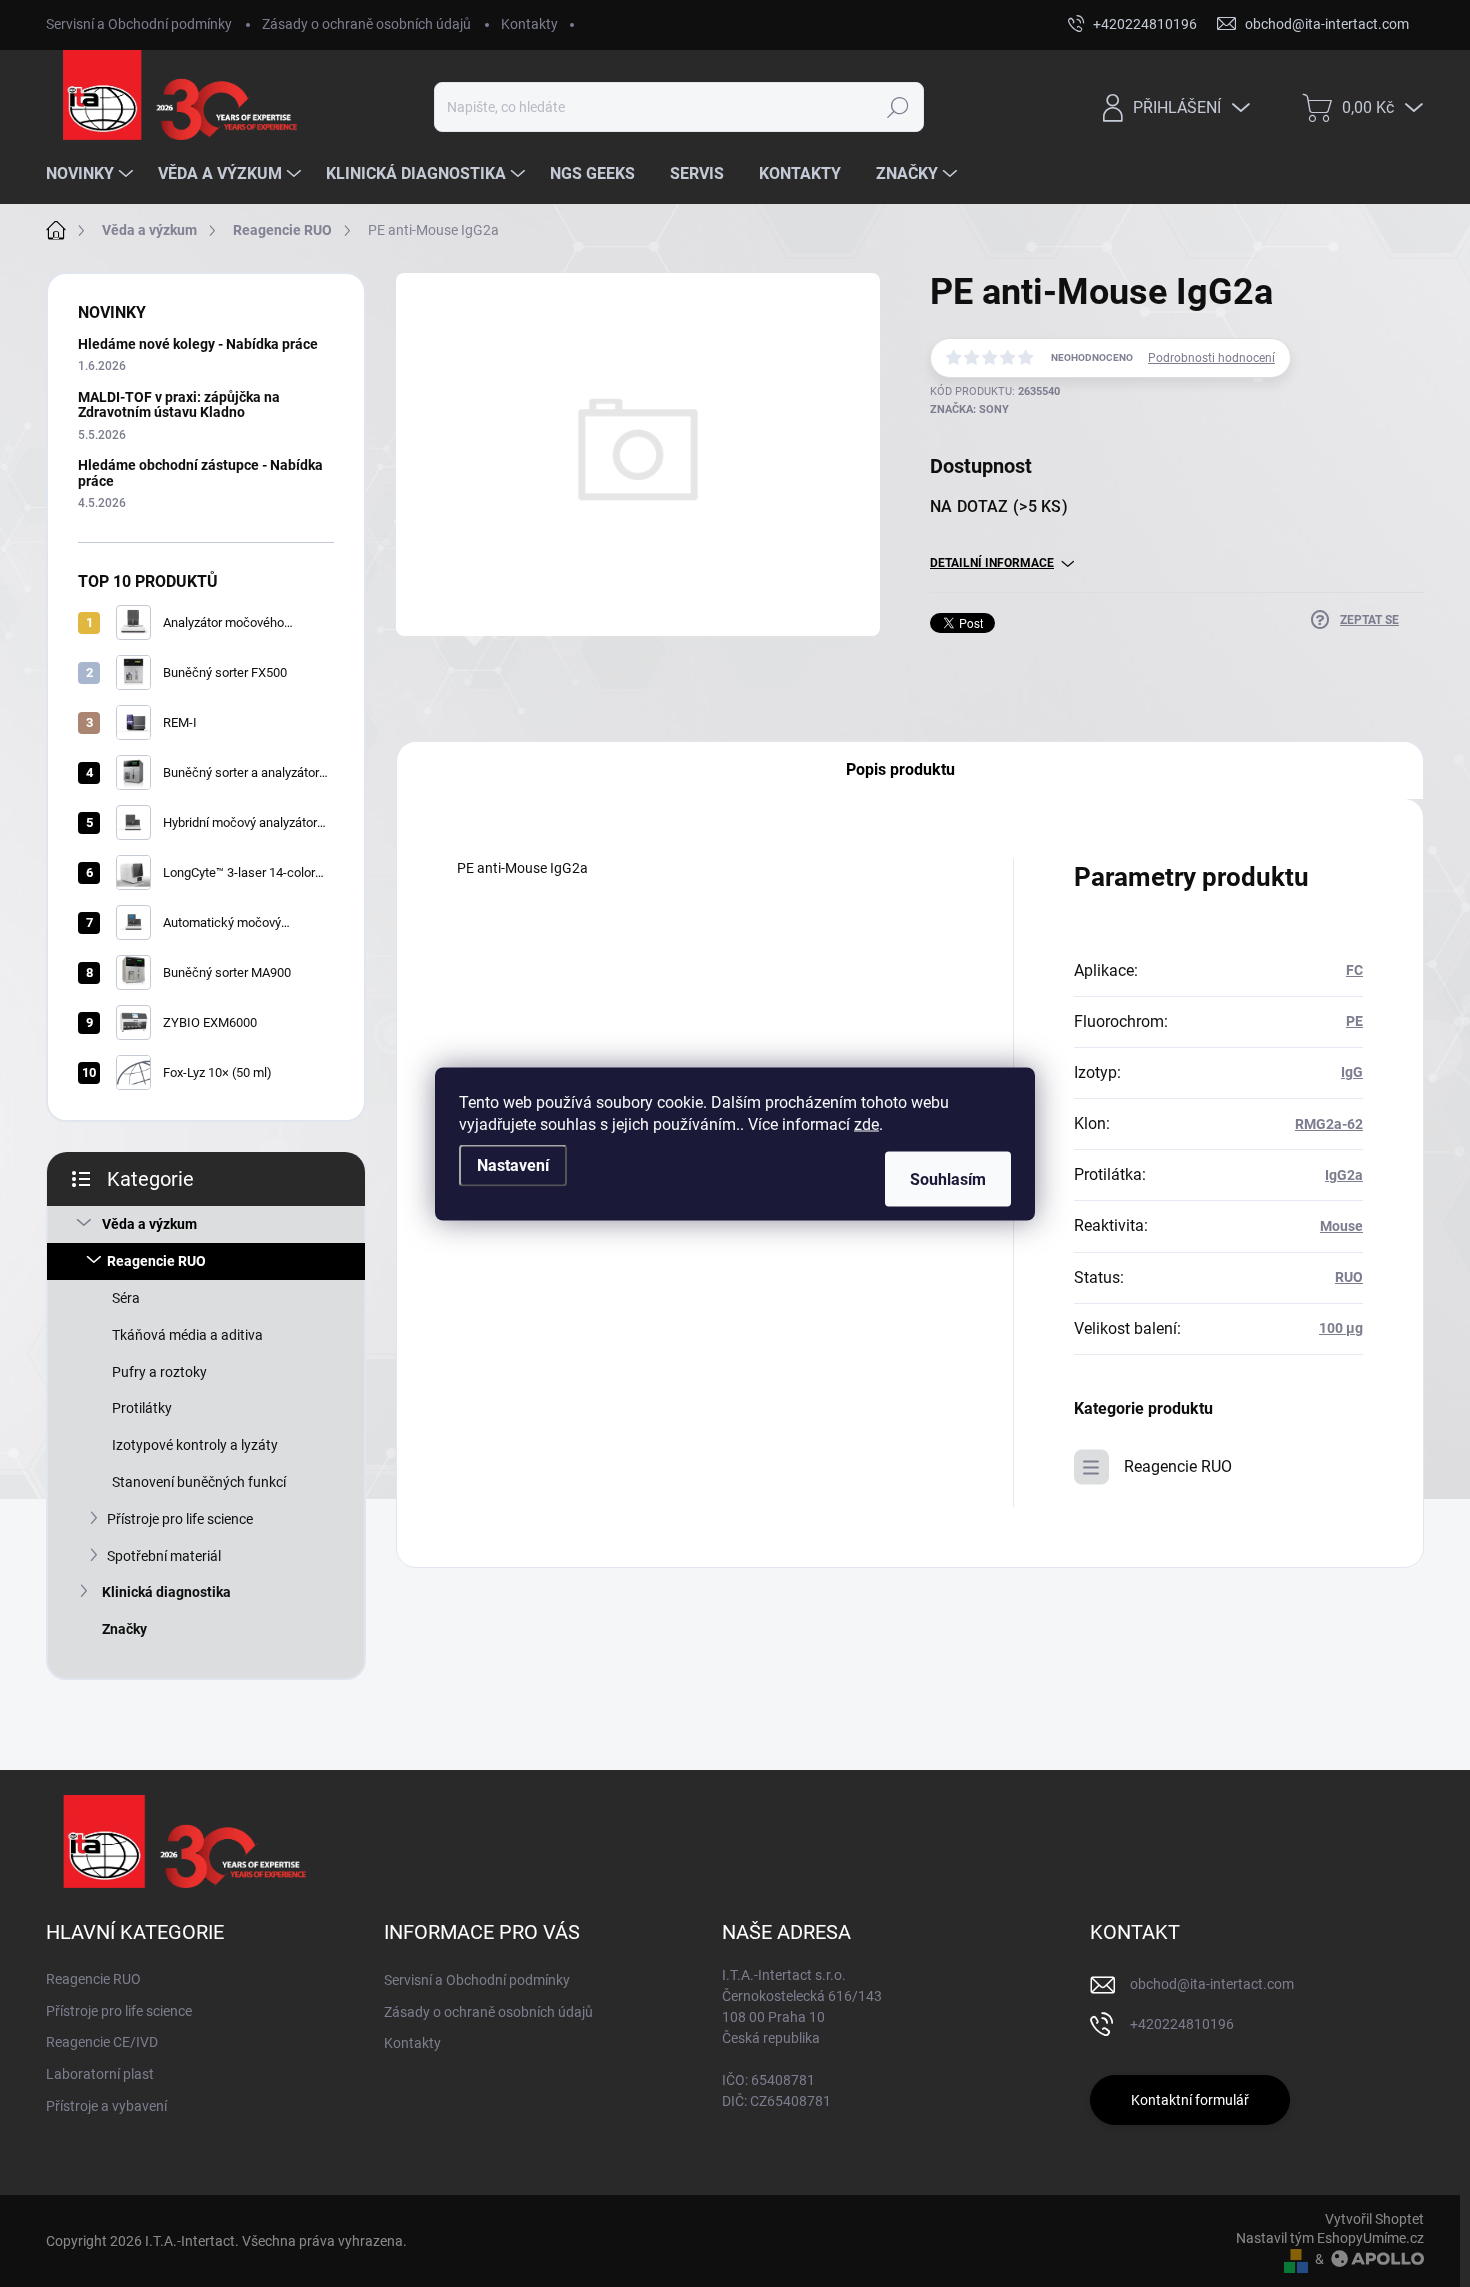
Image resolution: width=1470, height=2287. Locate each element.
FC (1354, 970)
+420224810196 (1182, 2024)
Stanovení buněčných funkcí (199, 1482)
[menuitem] (92, 174)
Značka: (969, 409)
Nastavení (513, 1164)
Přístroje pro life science (180, 1519)
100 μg (1341, 1328)
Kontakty (529, 24)
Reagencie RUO (156, 1261)
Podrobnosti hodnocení (1211, 358)
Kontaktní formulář (1190, 2100)
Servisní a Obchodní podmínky (139, 24)
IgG (1352, 1072)
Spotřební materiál (164, 1556)
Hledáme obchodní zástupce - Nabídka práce (200, 472)
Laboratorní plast (100, 2074)
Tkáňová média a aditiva (187, 1335)
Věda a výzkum (149, 1224)
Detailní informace (992, 563)
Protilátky (142, 1408)
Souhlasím (948, 1178)
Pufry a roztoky (159, 1372)
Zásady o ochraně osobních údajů (366, 24)
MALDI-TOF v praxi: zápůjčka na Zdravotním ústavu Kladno (179, 404)
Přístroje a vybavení (106, 2106)
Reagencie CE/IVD (102, 2042)
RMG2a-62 (1329, 1124)
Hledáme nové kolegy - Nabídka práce (198, 344)
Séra (126, 1298)
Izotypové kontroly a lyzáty (195, 1445)
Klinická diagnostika (166, 1592)
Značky (124, 1629)
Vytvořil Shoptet (1374, 2219)
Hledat (898, 107)
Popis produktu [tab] (900, 769)
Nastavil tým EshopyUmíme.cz (1330, 2238)
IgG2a (1344, 1175)
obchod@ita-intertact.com (1212, 1984)
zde (866, 1123)
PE (1354, 1021)
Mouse (1341, 1226)
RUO (1349, 1277)
